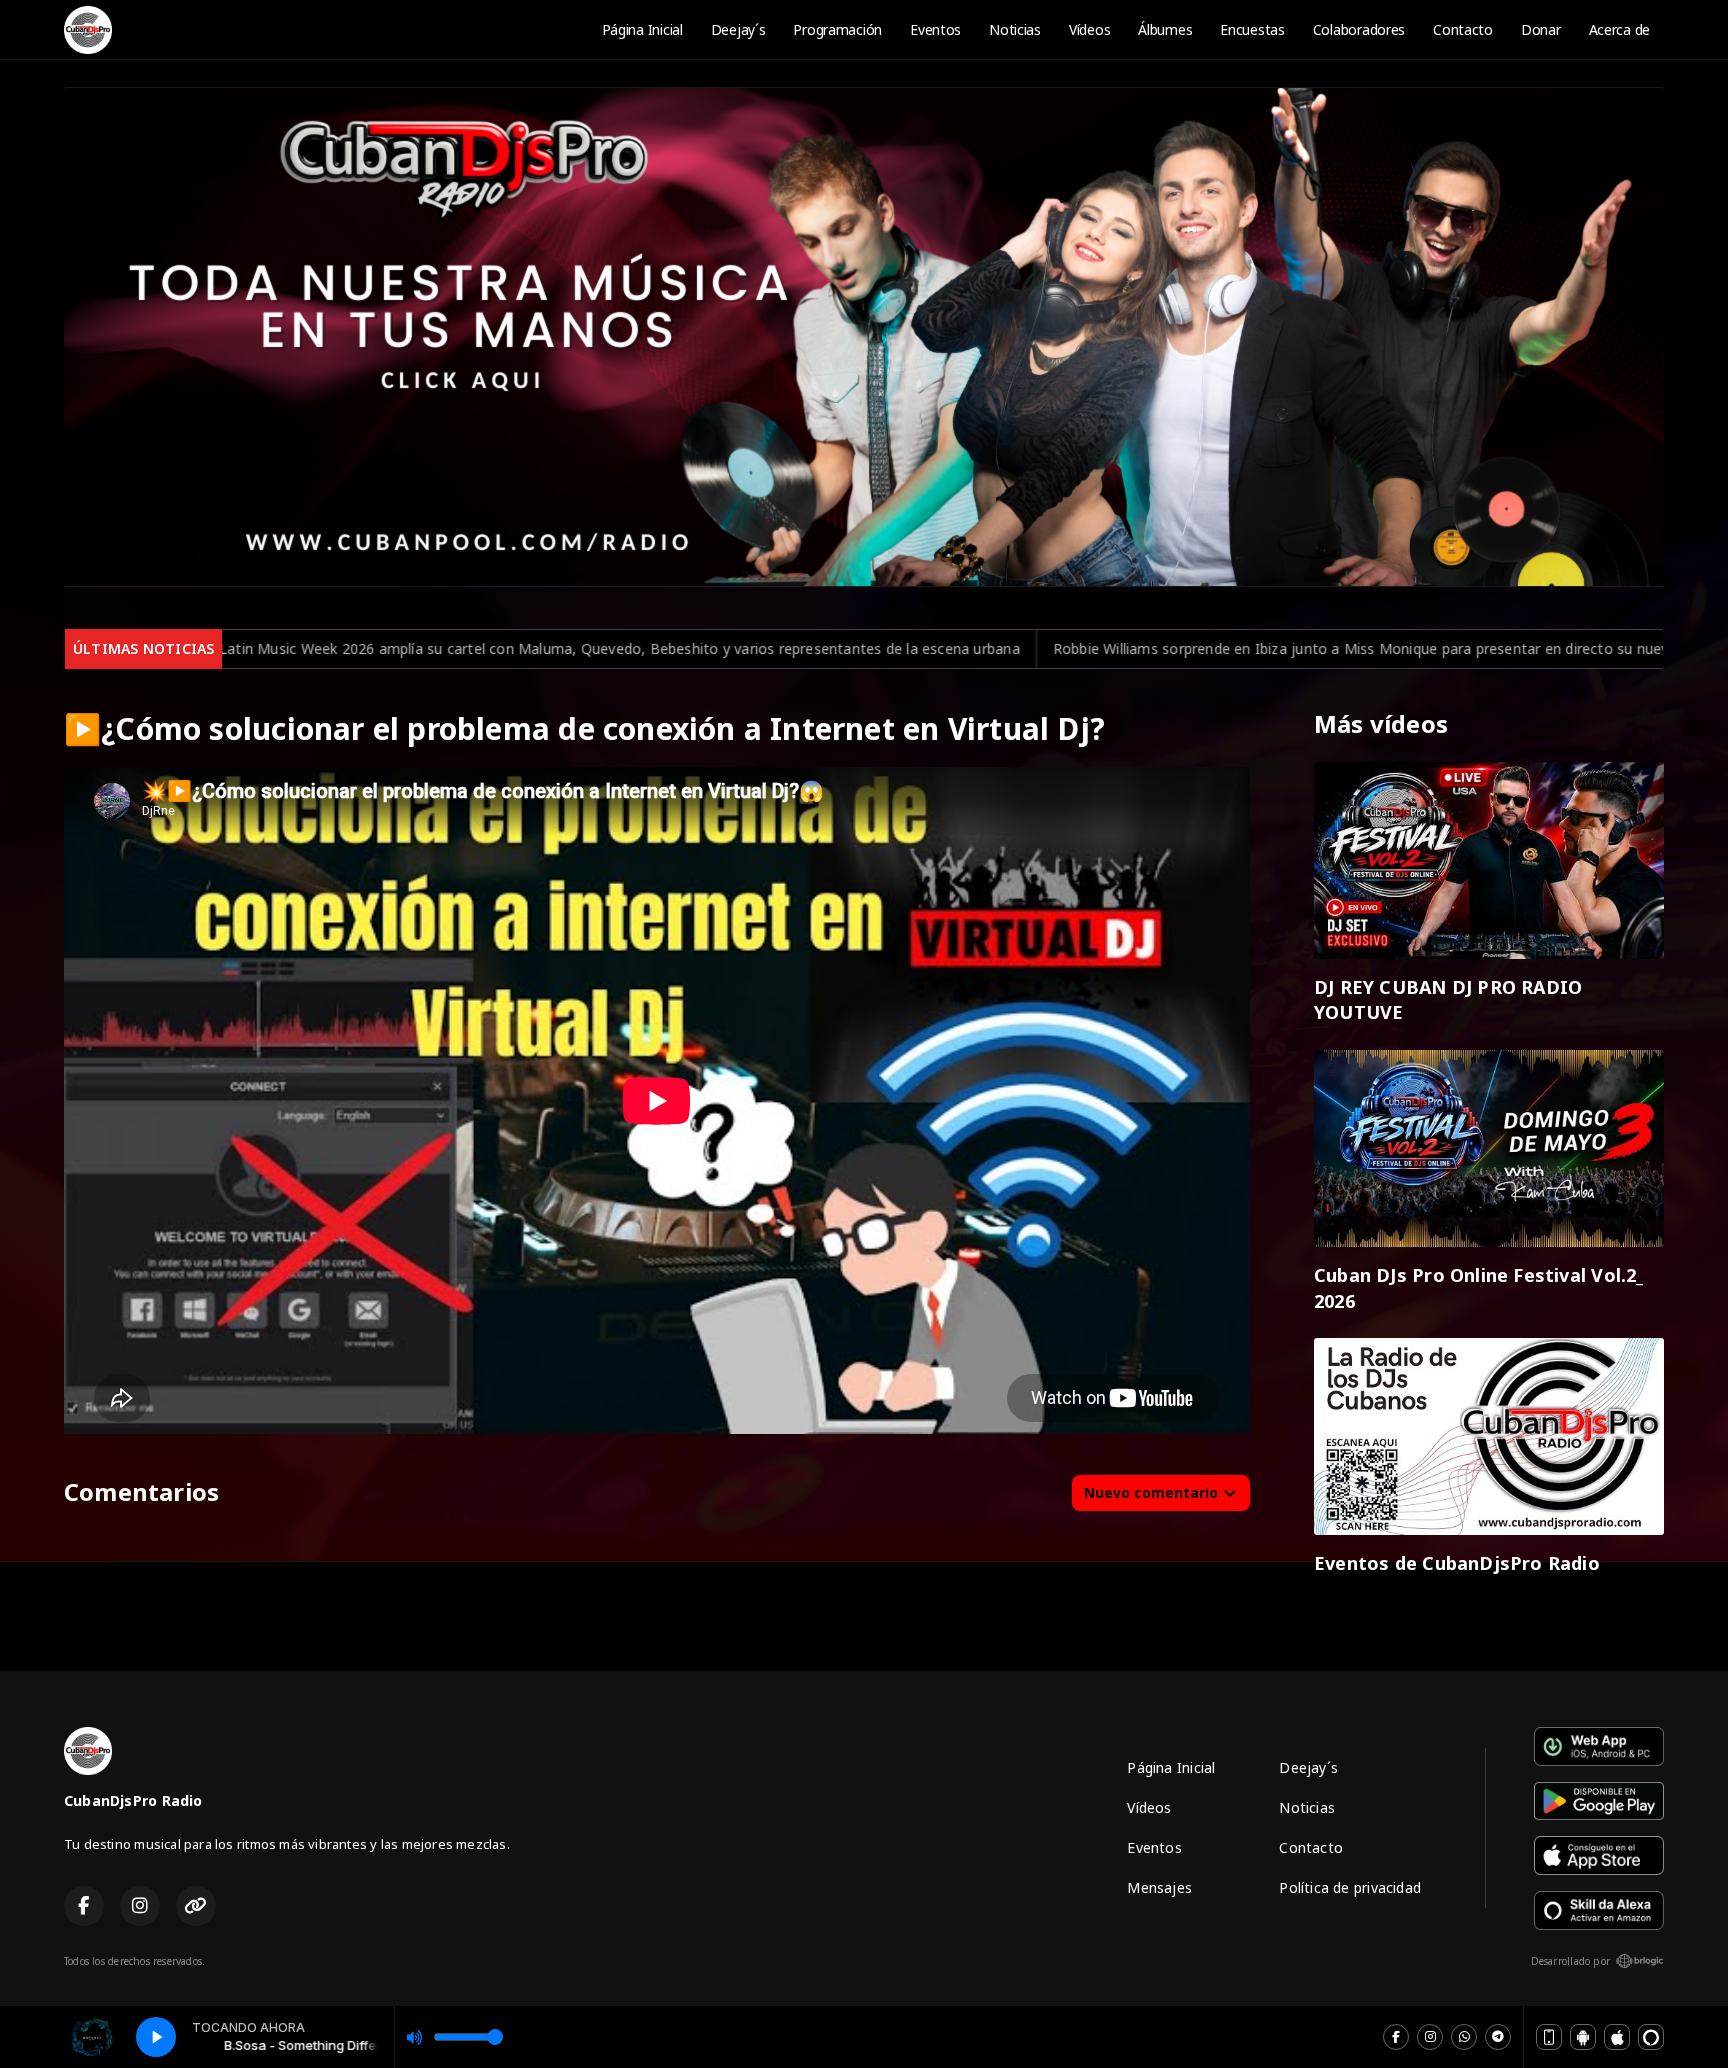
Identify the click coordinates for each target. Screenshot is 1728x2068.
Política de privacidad (1350, 1887)
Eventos (935, 29)
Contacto (1463, 29)
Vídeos (1089, 29)
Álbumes (1165, 29)
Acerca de (1619, 29)
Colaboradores (1359, 29)
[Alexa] (1651, 2037)
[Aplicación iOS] (1617, 2037)
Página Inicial (642, 29)
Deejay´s (738, 29)
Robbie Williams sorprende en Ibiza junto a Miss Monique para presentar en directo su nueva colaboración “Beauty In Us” (1138, 648)
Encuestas (1252, 29)
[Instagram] (1430, 2037)
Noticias (1015, 29)
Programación (837, 29)
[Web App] (1549, 2037)
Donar (1541, 29)
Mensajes (1159, 1887)
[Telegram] (1498, 2037)
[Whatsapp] (1464, 2037)
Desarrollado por (1570, 1961)
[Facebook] (1396, 2037)
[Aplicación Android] (1583, 2037)
